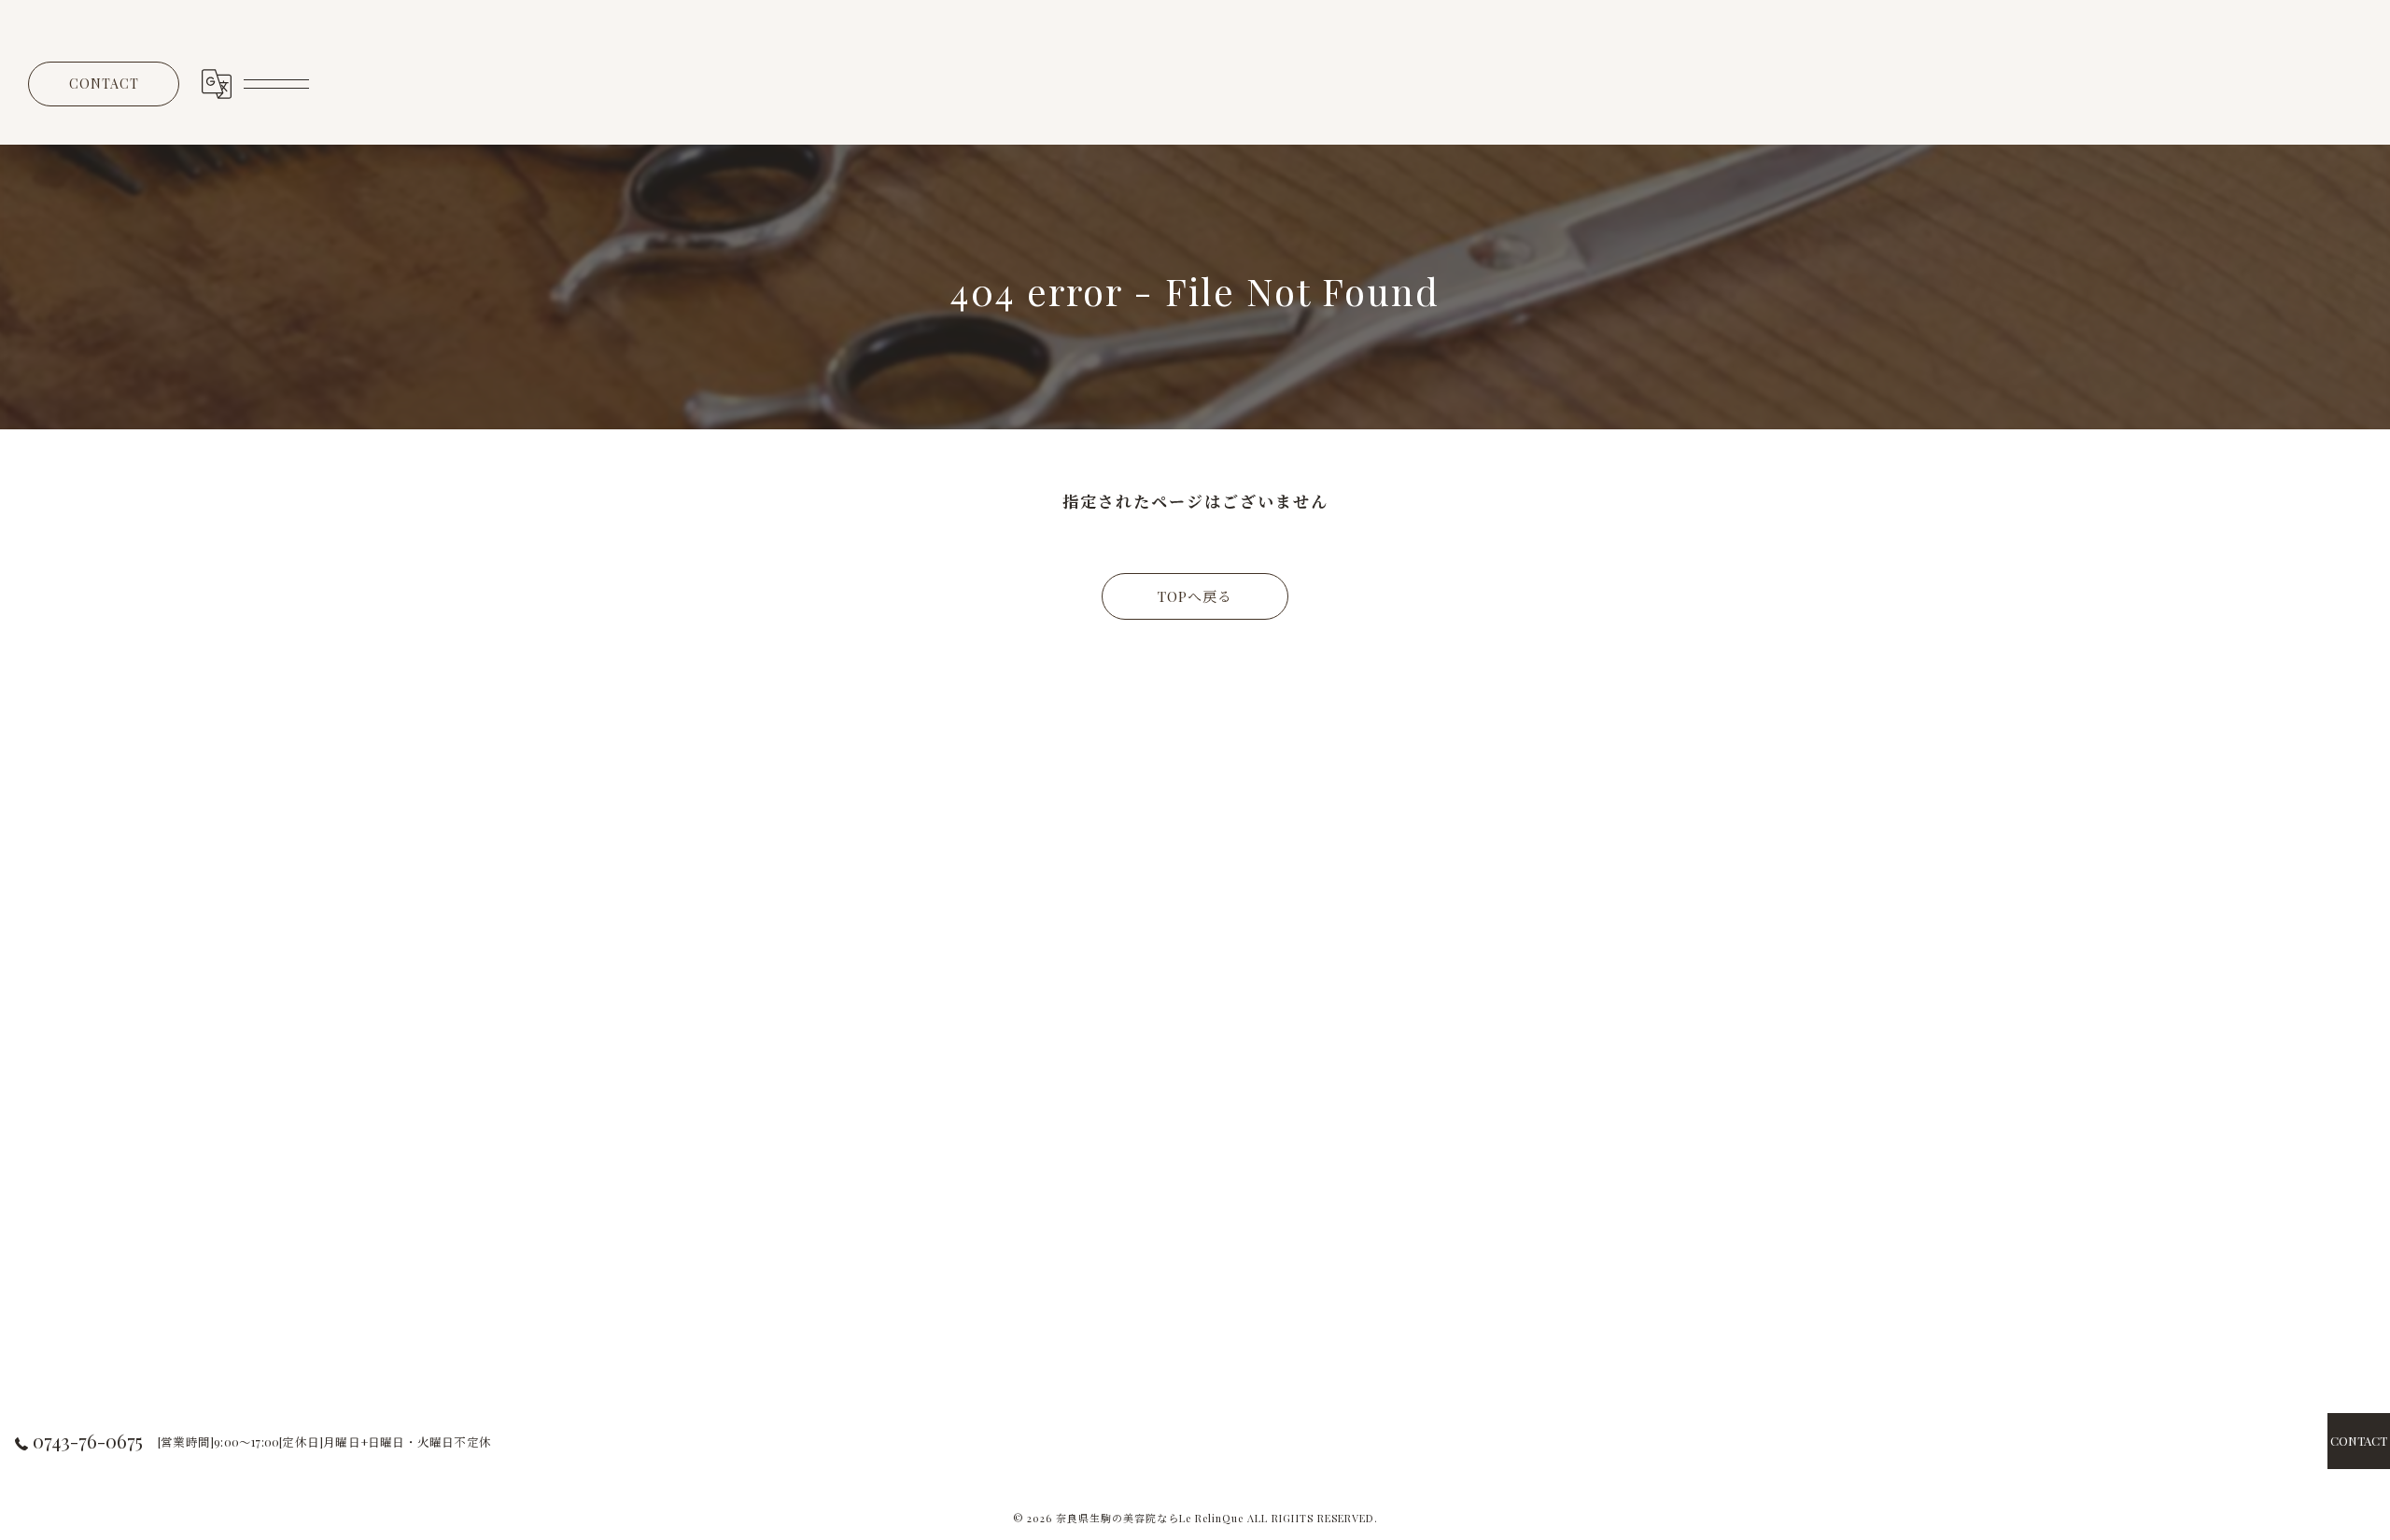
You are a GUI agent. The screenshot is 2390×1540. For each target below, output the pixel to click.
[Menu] (275, 84)
